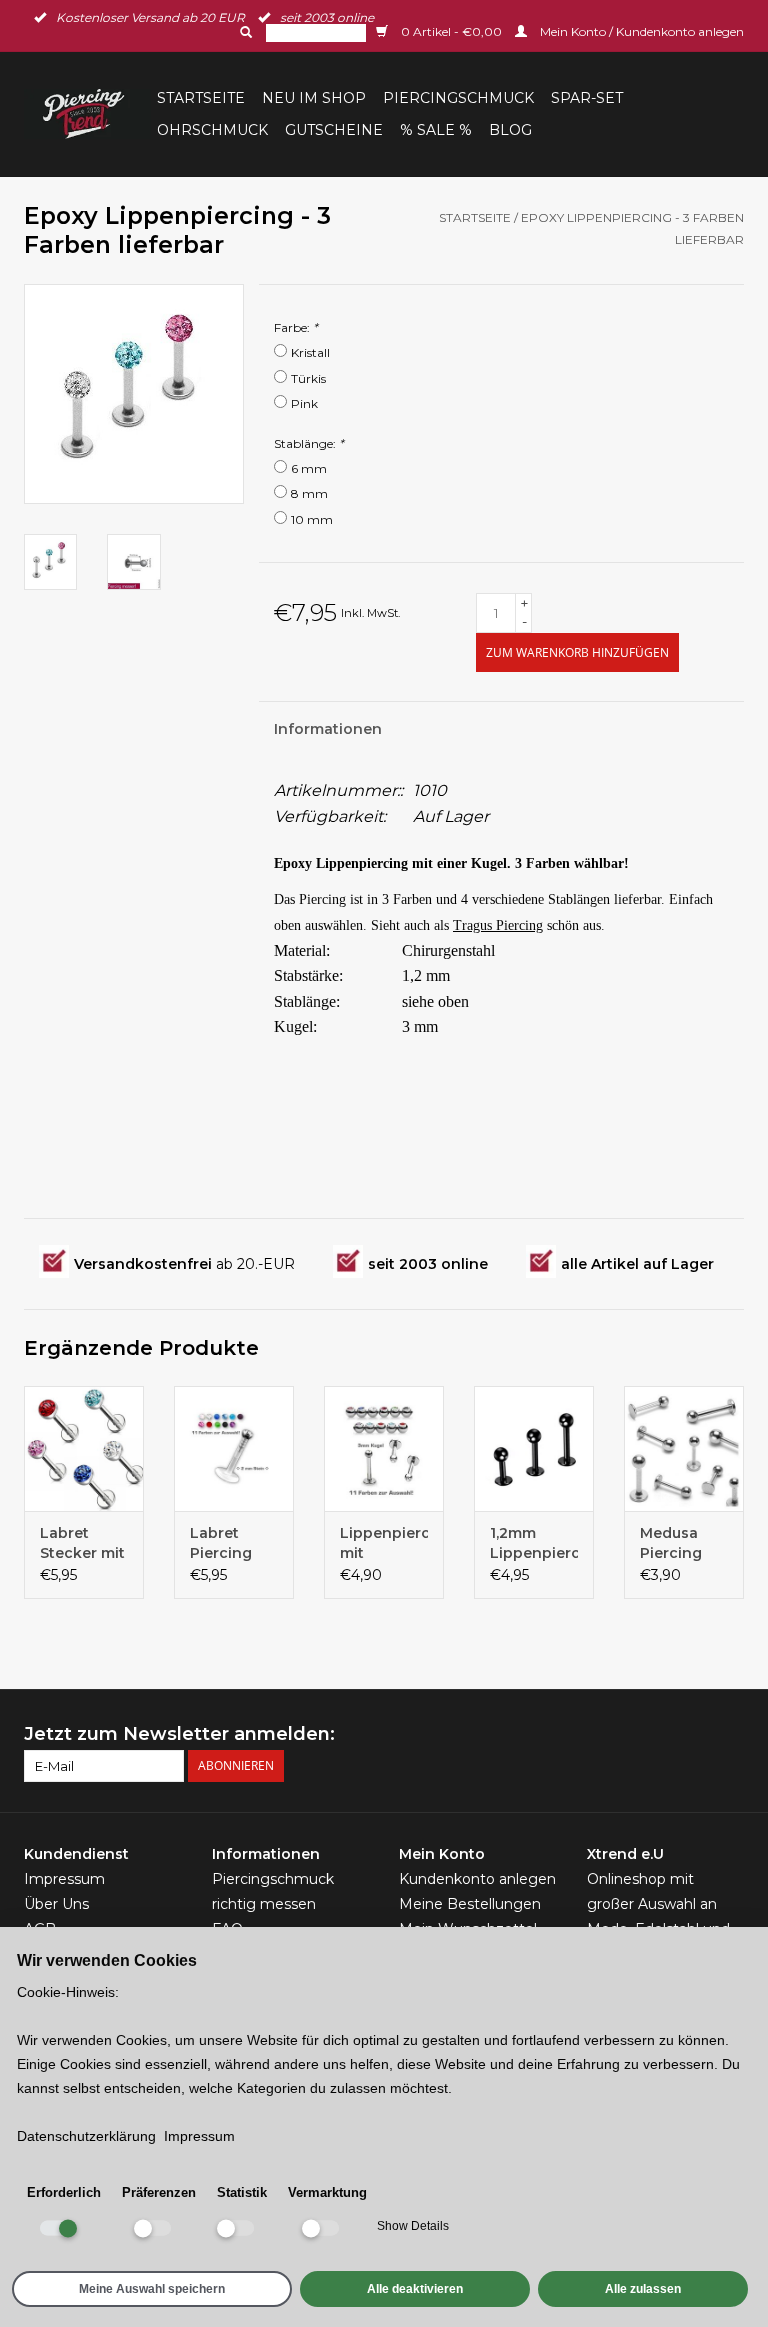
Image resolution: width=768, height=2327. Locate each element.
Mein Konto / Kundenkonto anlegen (640, 31)
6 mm (309, 468)
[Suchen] (244, 32)
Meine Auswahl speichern (152, 2289)
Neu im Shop (314, 98)
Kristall (310, 352)
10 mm (312, 519)
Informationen (328, 729)
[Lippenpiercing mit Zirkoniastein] (384, 1448)
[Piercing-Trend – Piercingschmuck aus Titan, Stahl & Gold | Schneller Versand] (87, 114)
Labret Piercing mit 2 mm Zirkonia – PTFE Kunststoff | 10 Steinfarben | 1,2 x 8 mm (234, 1543)
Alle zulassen (643, 2289)
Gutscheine (334, 130)
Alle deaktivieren (415, 2289)
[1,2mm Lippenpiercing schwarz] (534, 1448)
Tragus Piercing (498, 925)
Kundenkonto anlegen (477, 1879)
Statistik (242, 2192)
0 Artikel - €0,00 (451, 31)
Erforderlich (64, 2192)
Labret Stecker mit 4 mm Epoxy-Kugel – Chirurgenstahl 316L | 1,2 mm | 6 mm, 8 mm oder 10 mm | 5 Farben (84, 1543)
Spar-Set (587, 98)
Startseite (201, 98)
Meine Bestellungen (470, 1904)
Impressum (64, 1879)
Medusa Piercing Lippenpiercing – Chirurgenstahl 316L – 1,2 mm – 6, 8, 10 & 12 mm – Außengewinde (684, 1543)
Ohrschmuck (212, 130)
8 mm (309, 493)
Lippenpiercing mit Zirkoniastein (384, 1543)
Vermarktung (327, 2192)
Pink (304, 403)
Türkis (308, 378)
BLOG (510, 130)
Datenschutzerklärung (86, 2136)
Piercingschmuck (458, 98)
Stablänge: (309, 443)
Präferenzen (159, 2192)
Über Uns (56, 1904)
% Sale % (436, 130)
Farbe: (296, 327)
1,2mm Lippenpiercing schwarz (534, 1543)
